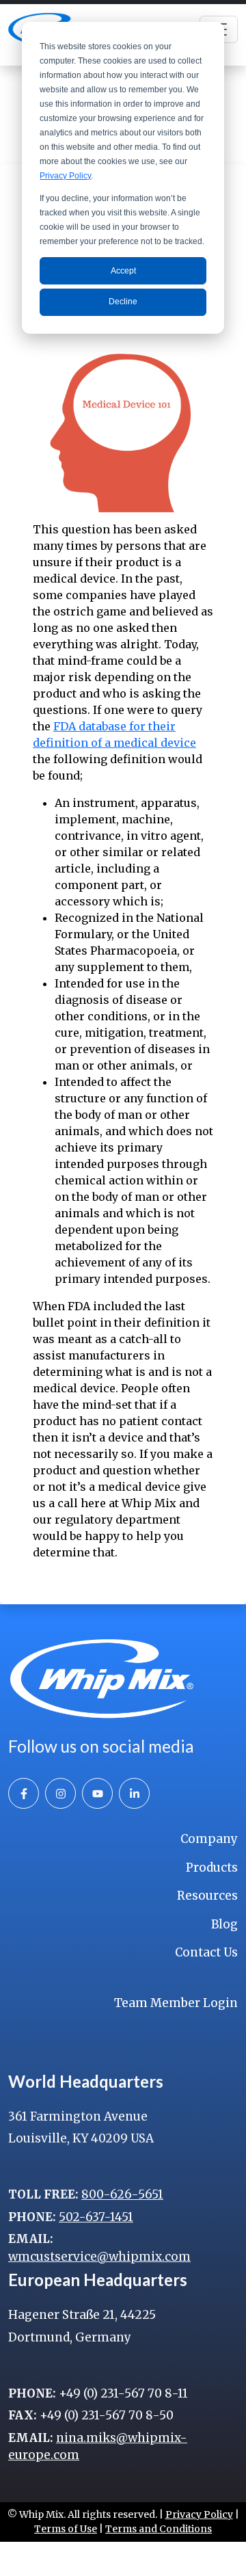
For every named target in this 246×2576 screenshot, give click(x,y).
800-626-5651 (122, 2194)
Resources (207, 1896)
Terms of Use (66, 2529)
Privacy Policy (65, 176)
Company (209, 1839)
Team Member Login (176, 2003)
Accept (123, 271)
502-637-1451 (96, 2217)
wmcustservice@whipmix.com (99, 2257)
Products (212, 1868)
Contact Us (206, 1952)
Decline (123, 302)
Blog (224, 1924)
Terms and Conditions (159, 2529)
